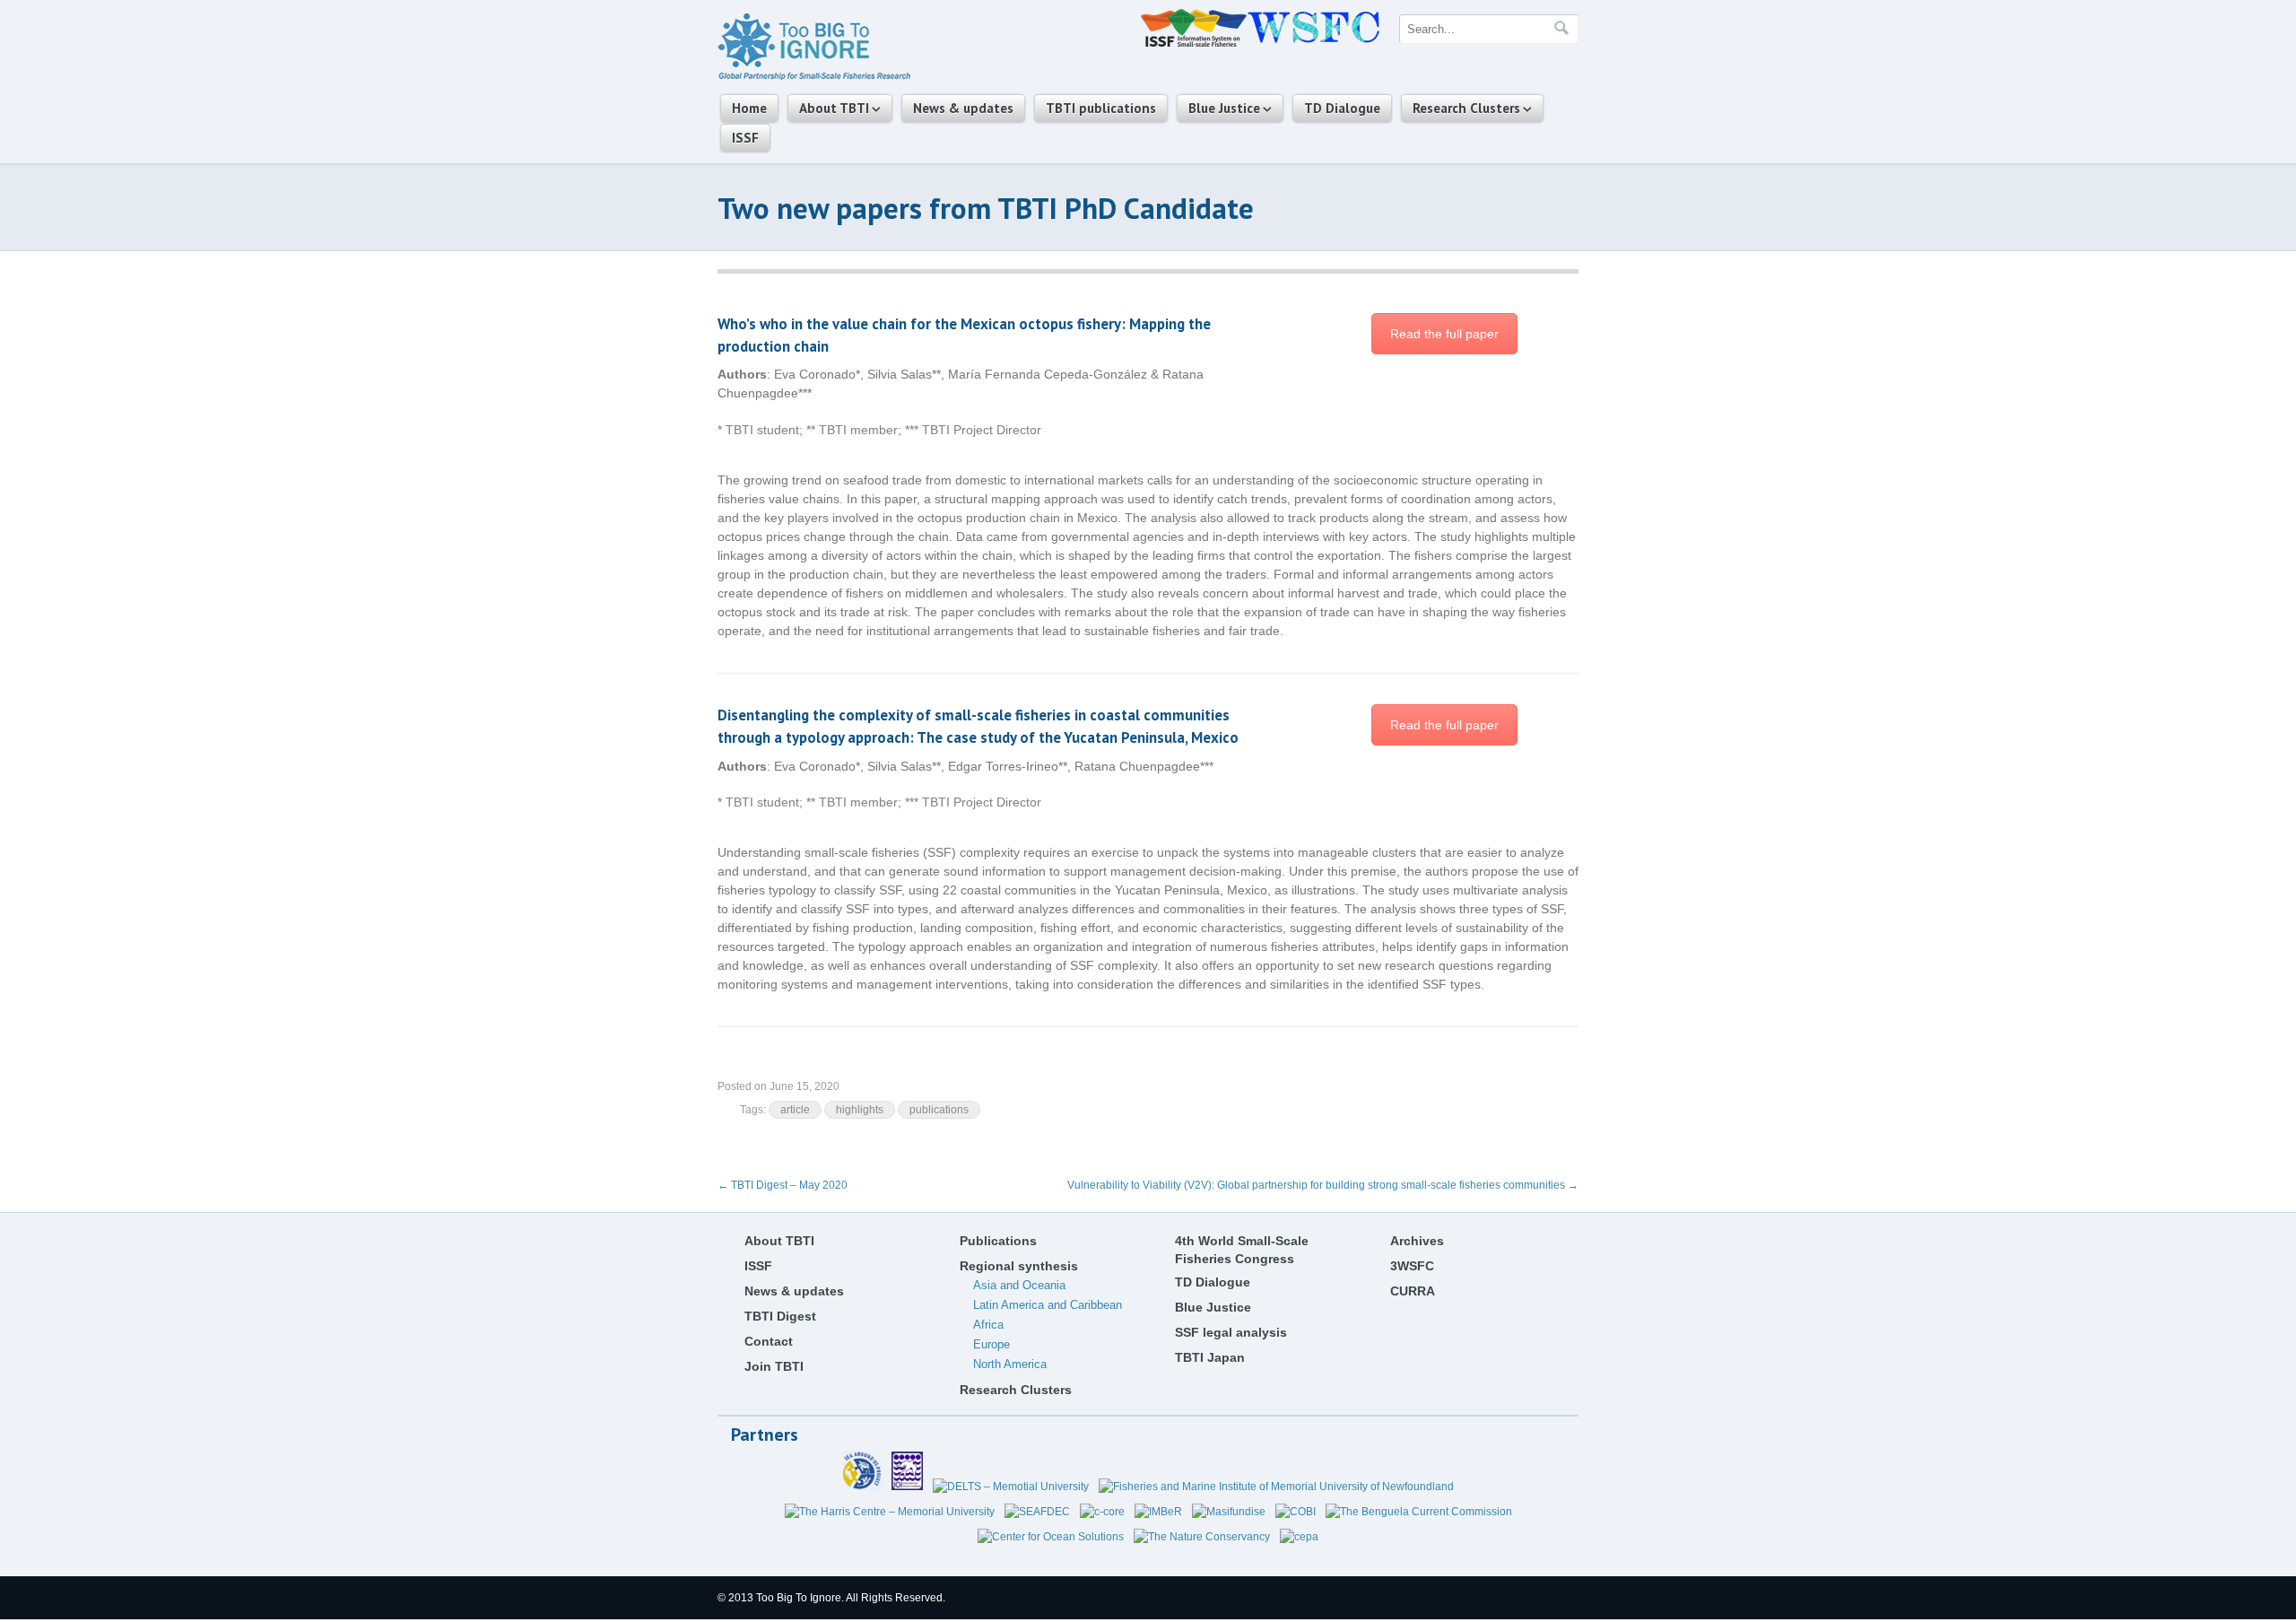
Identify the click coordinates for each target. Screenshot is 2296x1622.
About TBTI (834, 108)
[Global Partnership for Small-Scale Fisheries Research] (814, 77)
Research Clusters (1466, 108)
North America (1010, 1364)
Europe (991, 1344)
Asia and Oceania (1019, 1285)
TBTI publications (1101, 108)
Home (749, 108)
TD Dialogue (1342, 108)
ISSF (745, 138)
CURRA (1413, 1291)
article (795, 1110)
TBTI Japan (1210, 1357)
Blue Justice (1224, 108)
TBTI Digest (780, 1316)
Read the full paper (1444, 334)
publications (939, 1110)
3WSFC (1412, 1266)
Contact (769, 1341)
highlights (860, 1110)
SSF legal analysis (1231, 1332)
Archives (1417, 1241)
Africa (988, 1325)
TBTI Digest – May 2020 (783, 1185)
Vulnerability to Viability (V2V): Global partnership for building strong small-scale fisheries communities (1323, 1185)
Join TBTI (774, 1366)
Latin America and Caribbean (1048, 1305)
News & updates (963, 108)
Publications (998, 1241)
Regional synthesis (1019, 1266)
